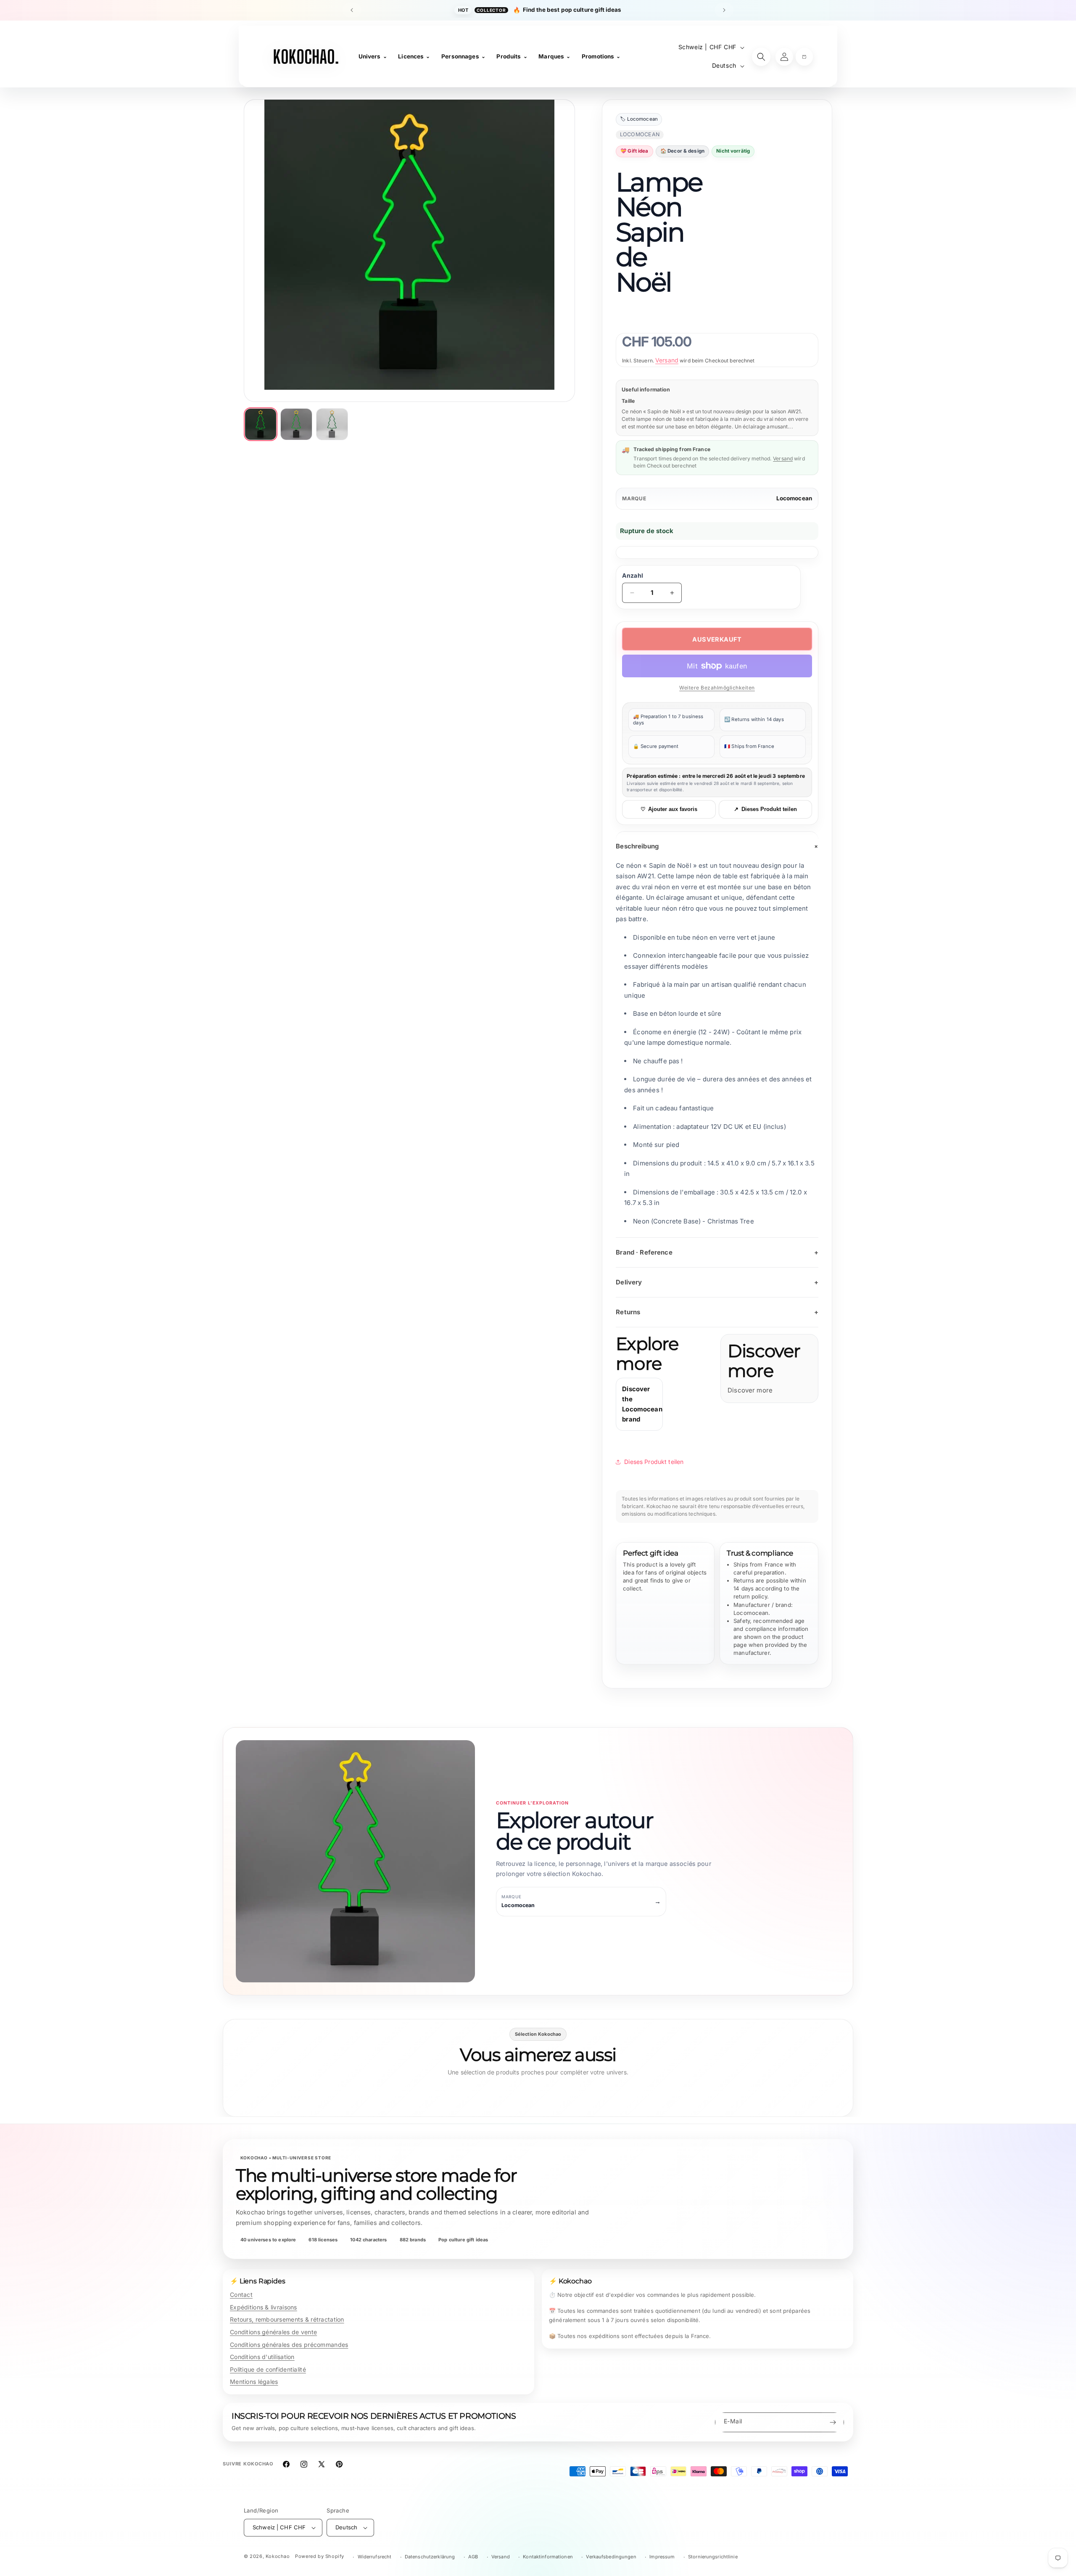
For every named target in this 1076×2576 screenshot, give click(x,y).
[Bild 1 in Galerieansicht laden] (261, 424)
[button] (804, 57)
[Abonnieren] (833, 2422)
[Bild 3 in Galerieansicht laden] (332, 424)
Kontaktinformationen (548, 2557)
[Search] (761, 57)
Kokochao (278, 2556)
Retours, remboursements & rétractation (287, 2319)
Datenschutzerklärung (430, 2557)
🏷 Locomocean (639, 119)
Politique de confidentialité (268, 2369)
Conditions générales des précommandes (289, 2345)
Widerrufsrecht (375, 2557)
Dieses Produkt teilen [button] (654, 1462)
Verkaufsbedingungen (611, 2557)
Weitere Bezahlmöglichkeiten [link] (717, 688)
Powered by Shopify (320, 2556)
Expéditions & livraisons (264, 2307)
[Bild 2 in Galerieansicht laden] (296, 424)
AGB (473, 2557)
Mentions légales (254, 2382)
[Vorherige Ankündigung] (352, 10)
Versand (667, 360)
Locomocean (794, 498)
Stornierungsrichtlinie (713, 2557)
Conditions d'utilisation (262, 2357)
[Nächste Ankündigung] (724, 10)
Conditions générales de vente (273, 2332)
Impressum (662, 2557)
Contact (241, 2295)
